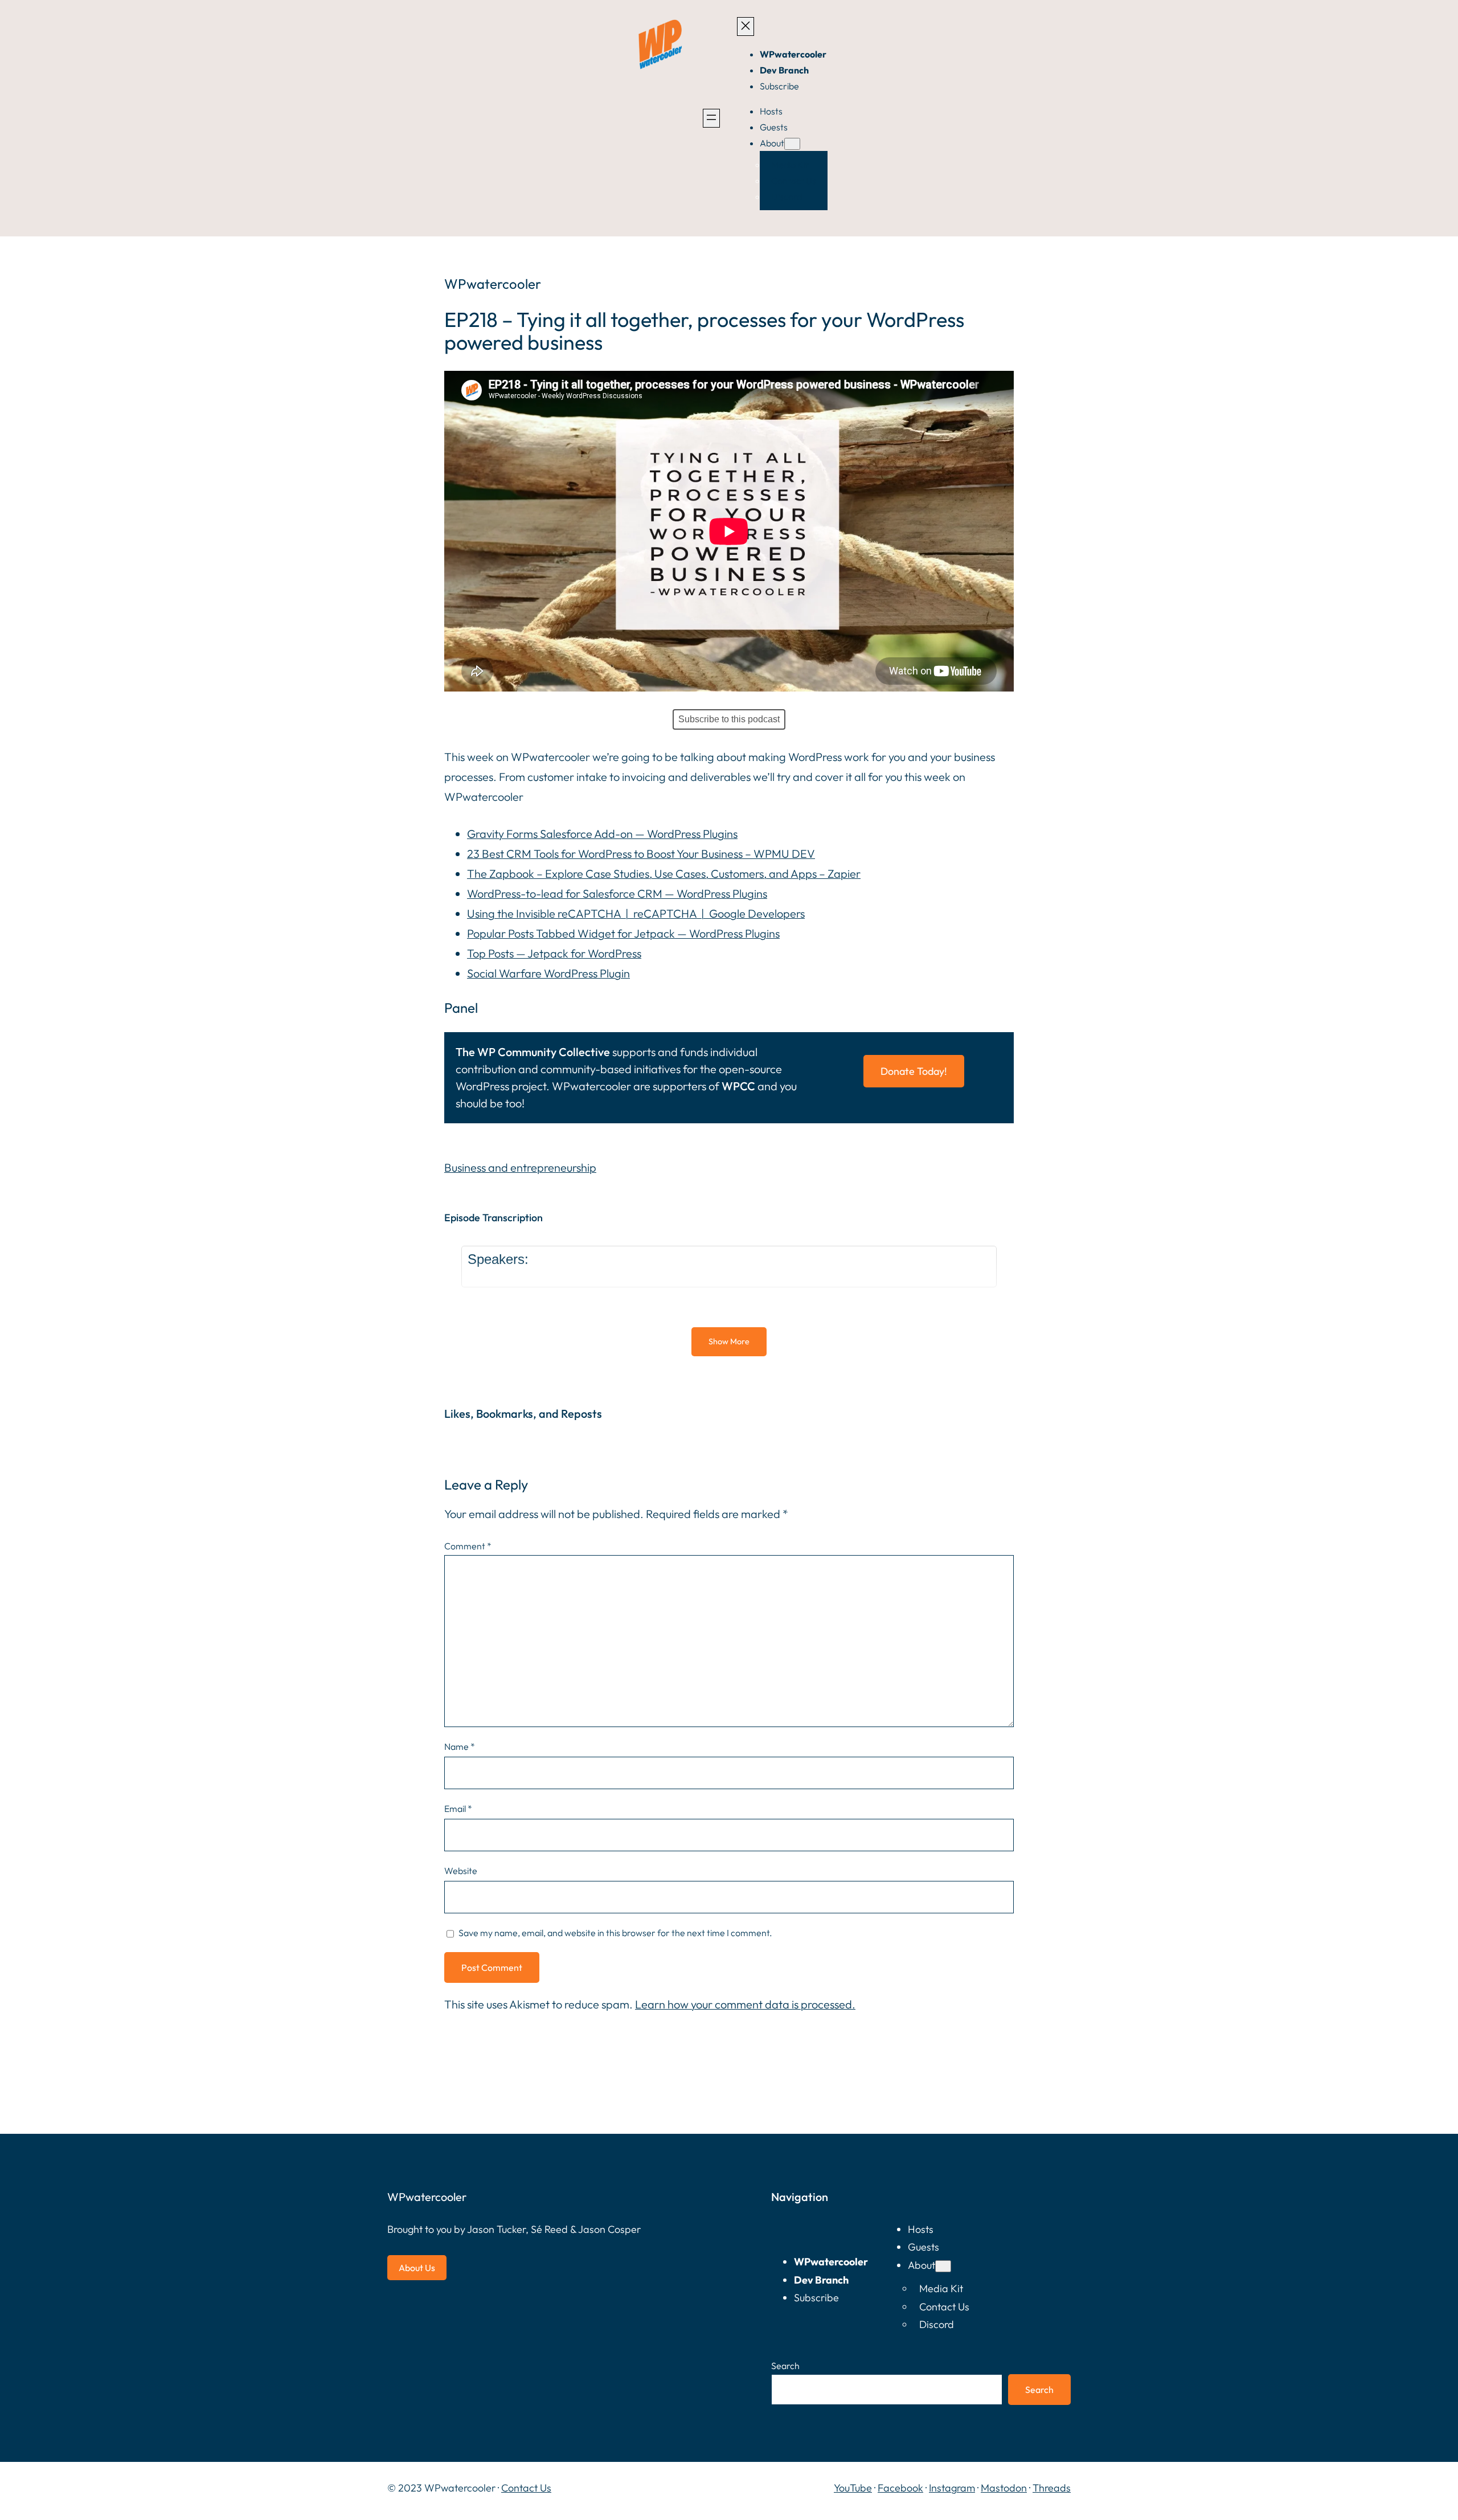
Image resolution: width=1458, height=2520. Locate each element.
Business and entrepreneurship (520, 1167)
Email (458, 1809)
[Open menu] (711, 118)
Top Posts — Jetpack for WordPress (554, 953)
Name (460, 1746)
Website (461, 1871)
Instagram (952, 2488)
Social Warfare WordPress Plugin (548, 973)
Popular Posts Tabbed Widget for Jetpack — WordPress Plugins (623, 933)
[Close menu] (746, 26)
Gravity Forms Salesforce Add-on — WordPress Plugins (602, 834)
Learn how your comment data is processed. (745, 2004)
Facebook (900, 2488)
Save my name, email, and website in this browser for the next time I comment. (615, 1933)
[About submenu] (792, 144)
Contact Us (526, 2488)
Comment (468, 1546)
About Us (417, 2268)
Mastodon (1004, 2488)
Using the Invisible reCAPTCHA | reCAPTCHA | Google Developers (636, 913)
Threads (1052, 2488)
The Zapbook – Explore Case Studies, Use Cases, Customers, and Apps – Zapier (664, 874)
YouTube (853, 2488)
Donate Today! (914, 1071)
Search (785, 2366)
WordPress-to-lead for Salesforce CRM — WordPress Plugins (617, 893)
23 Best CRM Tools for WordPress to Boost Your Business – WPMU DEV (641, 854)
